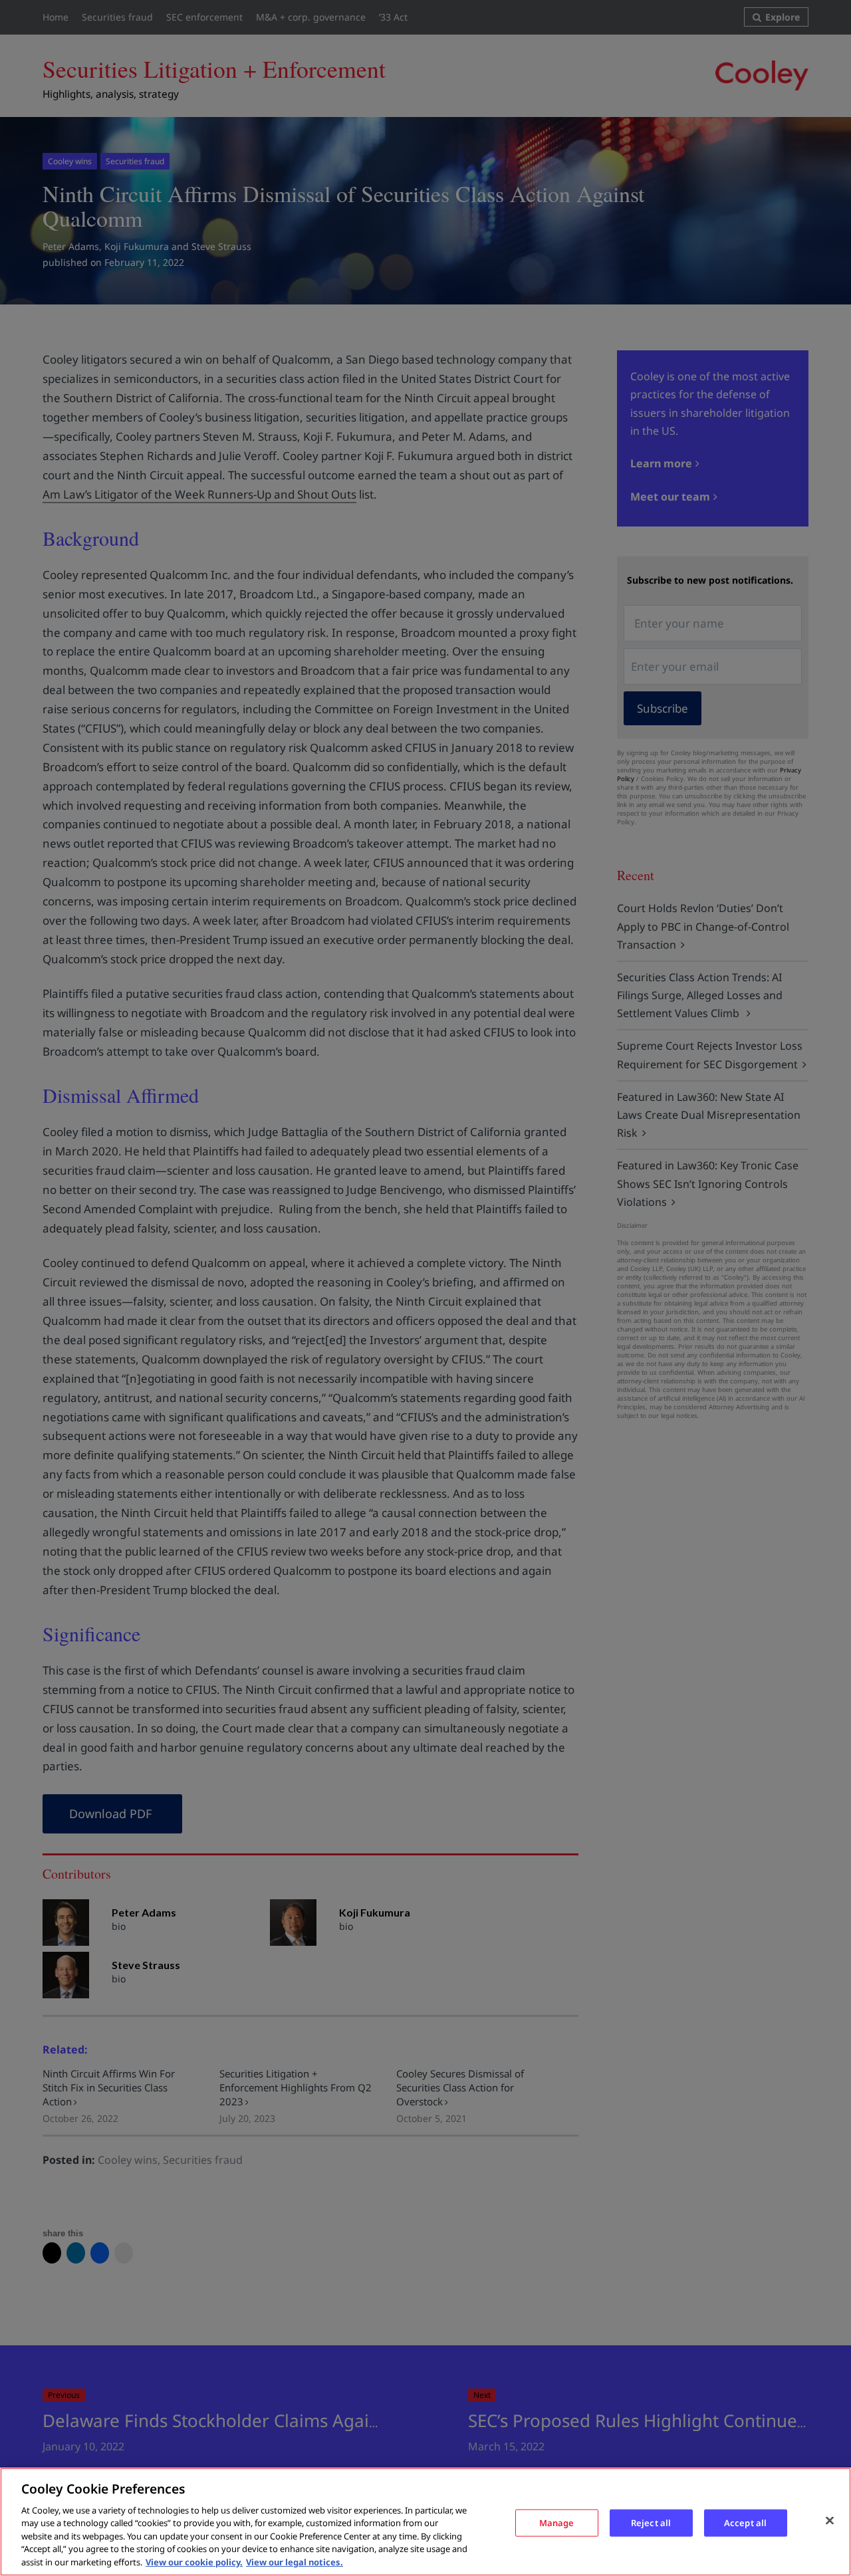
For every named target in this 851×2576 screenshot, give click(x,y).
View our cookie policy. (194, 2562)
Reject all (651, 2522)
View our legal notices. (295, 2562)
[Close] (830, 2520)
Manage (557, 2522)
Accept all (745, 2522)
